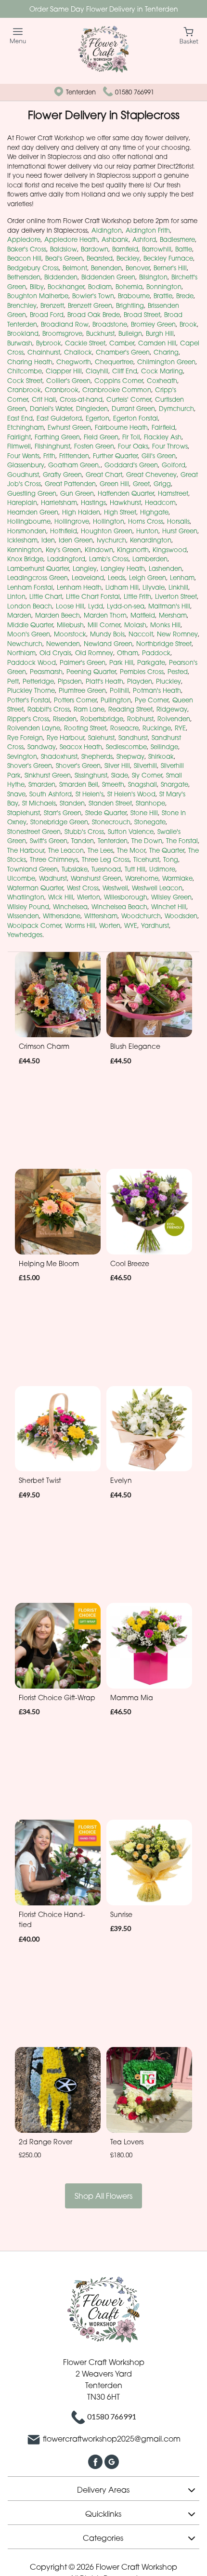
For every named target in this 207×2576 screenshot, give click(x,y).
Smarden (42, 784)
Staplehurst (24, 813)
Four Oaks (133, 446)
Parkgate (151, 662)
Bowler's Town (93, 296)
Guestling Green (32, 493)
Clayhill (97, 371)
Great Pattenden (70, 484)
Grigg (162, 484)
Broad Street (142, 315)
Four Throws (170, 446)
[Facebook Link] (96, 2461)
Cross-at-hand (81, 399)
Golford (174, 465)
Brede (185, 296)
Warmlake (177, 878)
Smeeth (113, 784)
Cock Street (25, 381)
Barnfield (125, 249)
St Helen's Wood (131, 794)
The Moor (131, 850)
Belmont (75, 268)
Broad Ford (47, 315)
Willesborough (126, 897)
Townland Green (32, 869)
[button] (103, 2488)
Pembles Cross (142, 672)
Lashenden (165, 568)
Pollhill (119, 690)
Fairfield (163, 427)
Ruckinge (157, 728)
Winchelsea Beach (119, 907)
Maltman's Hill (169, 606)
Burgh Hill (160, 333)
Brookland (23, 333)
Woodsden (181, 916)
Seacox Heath (81, 747)
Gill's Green (159, 456)
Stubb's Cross (84, 832)
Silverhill (145, 766)
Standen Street (110, 803)
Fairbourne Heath (121, 427)
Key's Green (63, 550)
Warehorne (142, 878)
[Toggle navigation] (18, 36)
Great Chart (104, 475)
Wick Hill (61, 897)
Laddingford (66, 559)
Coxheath (162, 381)
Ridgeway (172, 709)
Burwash (20, 343)
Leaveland (88, 578)
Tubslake (75, 869)
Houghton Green (107, 531)
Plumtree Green (82, 690)
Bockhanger (66, 287)
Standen (72, 803)
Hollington (109, 521)
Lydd (96, 606)
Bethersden (24, 277)
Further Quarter (115, 456)
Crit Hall (44, 399)
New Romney (177, 634)
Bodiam (100, 287)
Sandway (42, 747)
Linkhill (178, 587)
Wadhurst (53, 878)
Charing (166, 352)
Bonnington (164, 287)
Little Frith (137, 596)
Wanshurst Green (96, 878)
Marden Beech (58, 615)
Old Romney (94, 653)
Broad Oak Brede (94, 315)
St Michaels (39, 803)
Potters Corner (75, 700)
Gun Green (77, 493)
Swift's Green (49, 841)
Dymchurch (176, 409)
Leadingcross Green (38, 578)
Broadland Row (65, 324)
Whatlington (26, 897)
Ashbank (115, 239)
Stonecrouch (111, 822)
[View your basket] (189, 35)
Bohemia (129, 287)
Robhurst (140, 719)
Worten (110, 925)
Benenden (106, 268)
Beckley (128, 258)
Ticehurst (146, 859)
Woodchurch (141, 916)
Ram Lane (89, 709)
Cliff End (125, 371)
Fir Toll (131, 437)
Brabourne (134, 296)
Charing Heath (30, 362)
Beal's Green (64, 258)
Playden (140, 681)
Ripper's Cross (28, 719)
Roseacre (124, 728)
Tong (171, 859)
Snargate (175, 784)
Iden (48, 540)
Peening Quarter (91, 672)
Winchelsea (70, 907)
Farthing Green (57, 437)
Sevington (22, 756)
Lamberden (150, 559)
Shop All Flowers (103, 2196)
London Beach (30, 606)
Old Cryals (55, 653)
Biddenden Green (108, 277)
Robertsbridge (102, 719)
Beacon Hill (24, 258)
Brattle (163, 296)
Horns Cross (146, 521)
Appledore (24, 239)
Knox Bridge (25, 559)
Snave (16, 794)
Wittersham (101, 916)
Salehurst (101, 738)
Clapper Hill (64, 371)
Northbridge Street (164, 644)
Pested (178, 672)
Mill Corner (104, 625)
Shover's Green (30, 766)
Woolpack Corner (34, 925)
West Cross (83, 888)
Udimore (162, 869)
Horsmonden (27, 531)
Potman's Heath (157, 690)
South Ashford (51, 794)
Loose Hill (70, 606)
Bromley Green (153, 324)
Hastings (93, 502)
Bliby (37, 287)
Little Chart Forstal (93, 596)
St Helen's (90, 794)
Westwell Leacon (157, 888)
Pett (13, 681)
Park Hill (121, 662)
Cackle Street (85, 343)
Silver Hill (117, 766)
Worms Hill (80, 925)
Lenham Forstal (30, 587)
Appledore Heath (71, 239)
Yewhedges (25, 935)
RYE (180, 728)
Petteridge (38, 681)
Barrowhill (157, 249)
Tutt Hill (135, 869)
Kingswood (170, 550)
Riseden (65, 719)
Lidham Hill (122, 587)
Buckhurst (100, 333)
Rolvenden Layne (34, 728)
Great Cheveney (151, 475)
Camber (122, 343)
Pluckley (168, 681)
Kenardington (151, 540)
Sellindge (164, 747)
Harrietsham (59, 502)
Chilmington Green (166, 362)
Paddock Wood (32, 662)
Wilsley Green (171, 897)
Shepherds (97, 756)
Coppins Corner (119, 381)
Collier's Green (68, 381)
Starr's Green (63, 813)
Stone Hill (144, 813)
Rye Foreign (25, 738)
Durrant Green (133, 409)
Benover (138, 268)
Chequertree (114, 362)
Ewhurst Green (69, 427)
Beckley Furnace (168, 258)
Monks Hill (165, 625)
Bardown (95, 249)
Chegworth (74, 362)
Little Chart (46, 596)
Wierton (89, 897)
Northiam (21, 653)
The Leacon (66, 850)
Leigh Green (148, 578)
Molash (135, 625)
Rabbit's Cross (49, 709)
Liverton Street (176, 596)
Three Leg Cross (106, 859)
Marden (19, 615)
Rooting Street (85, 728)
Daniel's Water (51, 409)
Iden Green (76, 540)
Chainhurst (44, 352)
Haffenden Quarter (126, 493)
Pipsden (70, 681)
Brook (188, 324)
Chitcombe (25, 371)
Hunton (147, 531)
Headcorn (160, 502)
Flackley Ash (163, 437)
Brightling (130, 305)
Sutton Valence (131, 832)
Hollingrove (72, 521)
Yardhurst (155, 925)
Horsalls (178, 521)
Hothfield (64, 531)
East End (20, 418)
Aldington (107, 230)
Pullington (116, 700)
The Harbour (26, 850)
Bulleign (130, 333)
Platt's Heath (104, 681)
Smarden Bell (79, 784)
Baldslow (64, 249)
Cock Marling (162, 371)
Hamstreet (173, 493)
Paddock (156, 653)
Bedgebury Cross (33, 268)
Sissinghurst (91, 775)
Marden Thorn (105, 615)
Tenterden (113, 841)
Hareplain (22, 502)
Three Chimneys (54, 859)
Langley (85, 568)
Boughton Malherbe (38, 296)
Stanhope (150, 803)
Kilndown (99, 550)
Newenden (63, 644)
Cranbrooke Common (117, 390)
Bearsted (100, 258)
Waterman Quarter (35, 888)
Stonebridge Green (59, 822)
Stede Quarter (106, 813)
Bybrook (49, 343)
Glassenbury (26, 465)
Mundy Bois (107, 634)
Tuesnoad (106, 869)
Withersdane (62, 916)
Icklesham (22, 540)
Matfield (143, 615)
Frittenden (74, 456)
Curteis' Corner (129, 399)
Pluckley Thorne (31, 690)
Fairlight (19, 437)
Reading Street (130, 709)
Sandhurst (133, 738)
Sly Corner (147, 775)
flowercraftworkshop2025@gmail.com (112, 2439)
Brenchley (22, 305)
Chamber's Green (123, 352)
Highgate (154, 512)
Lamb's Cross (109, 559)
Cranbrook (24, 390)
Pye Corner (152, 700)
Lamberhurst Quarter (38, 568)
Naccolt (141, 634)
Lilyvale (154, 587)
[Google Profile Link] (112, 2461)
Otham (128, 653)
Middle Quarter (30, 625)
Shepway (130, 756)
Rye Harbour (65, 738)
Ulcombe (21, 878)
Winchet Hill (169, 907)
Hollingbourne (29, 521)
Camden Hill (157, 343)
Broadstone (110, 324)
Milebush (70, 625)
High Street (120, 512)
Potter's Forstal (29, 700)
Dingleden (92, 409)
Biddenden (61, 277)
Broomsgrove (62, 333)
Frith (49, 456)
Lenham (182, 578)
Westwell (115, 888)
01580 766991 (135, 92)
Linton (16, 596)
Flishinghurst (52, 446)
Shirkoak (161, 756)
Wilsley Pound (28, 907)
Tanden (83, 841)
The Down (147, 841)
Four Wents (23, 456)
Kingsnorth (133, 550)
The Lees (100, 850)
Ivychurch (111, 540)
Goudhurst (23, 475)
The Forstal (182, 841)
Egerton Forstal (136, 418)
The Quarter (167, 850)
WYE (131, 925)
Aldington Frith (148, 230)
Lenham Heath (79, 587)
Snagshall (142, 784)
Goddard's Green (131, 465)
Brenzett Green (90, 305)
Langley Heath (123, 568)
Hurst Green (180, 531)
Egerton (97, 418)
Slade (120, 775)
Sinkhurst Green (48, 775)
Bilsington (153, 277)
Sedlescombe (126, 747)
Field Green (101, 437)
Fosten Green (94, 446)
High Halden (81, 512)
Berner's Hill (170, 268)
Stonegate (150, 822)
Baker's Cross (27, 249)
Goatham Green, (74, 465)
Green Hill (114, 484)
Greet (141, 484)
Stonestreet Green (34, 832)
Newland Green (108, 644)
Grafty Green (62, 475)
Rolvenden (174, 719)
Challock (78, 352)
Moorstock (70, 634)
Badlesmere (177, 239)
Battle (184, 249)
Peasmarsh (46, 672)
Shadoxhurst (59, 756)
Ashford (144, 239)
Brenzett (52, 305)
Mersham (173, 615)
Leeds (116, 578)
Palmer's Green (83, 662)
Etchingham (26, 427)
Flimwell (19, 446)
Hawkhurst (125, 502)
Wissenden (23, 916)
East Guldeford (59, 418)
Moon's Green (29, 634)
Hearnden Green (33, 512)
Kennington (25, 550)
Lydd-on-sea (126, 606)
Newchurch (25, 644)
